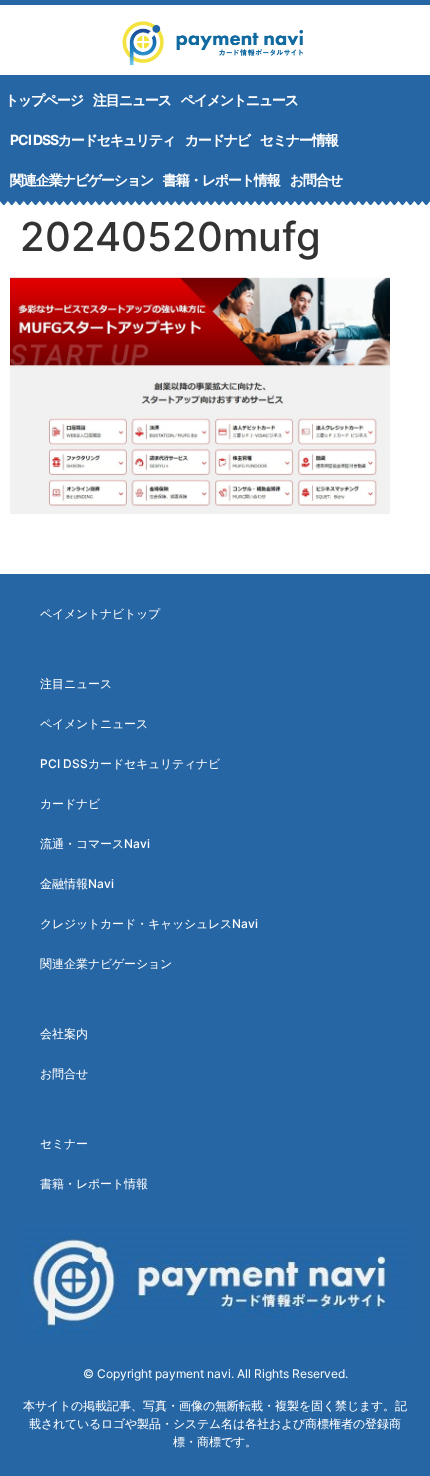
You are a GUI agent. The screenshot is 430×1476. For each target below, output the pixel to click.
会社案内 (64, 1033)
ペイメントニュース (239, 99)
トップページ (44, 99)
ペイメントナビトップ (100, 613)
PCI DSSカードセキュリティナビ (130, 763)
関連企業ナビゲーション (81, 179)
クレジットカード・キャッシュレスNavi (149, 923)
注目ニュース (132, 99)
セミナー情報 (299, 139)
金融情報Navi (77, 883)
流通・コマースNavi (95, 843)
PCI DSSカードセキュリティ (92, 139)
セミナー (64, 1143)
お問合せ (316, 179)
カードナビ (217, 139)
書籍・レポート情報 (221, 179)
